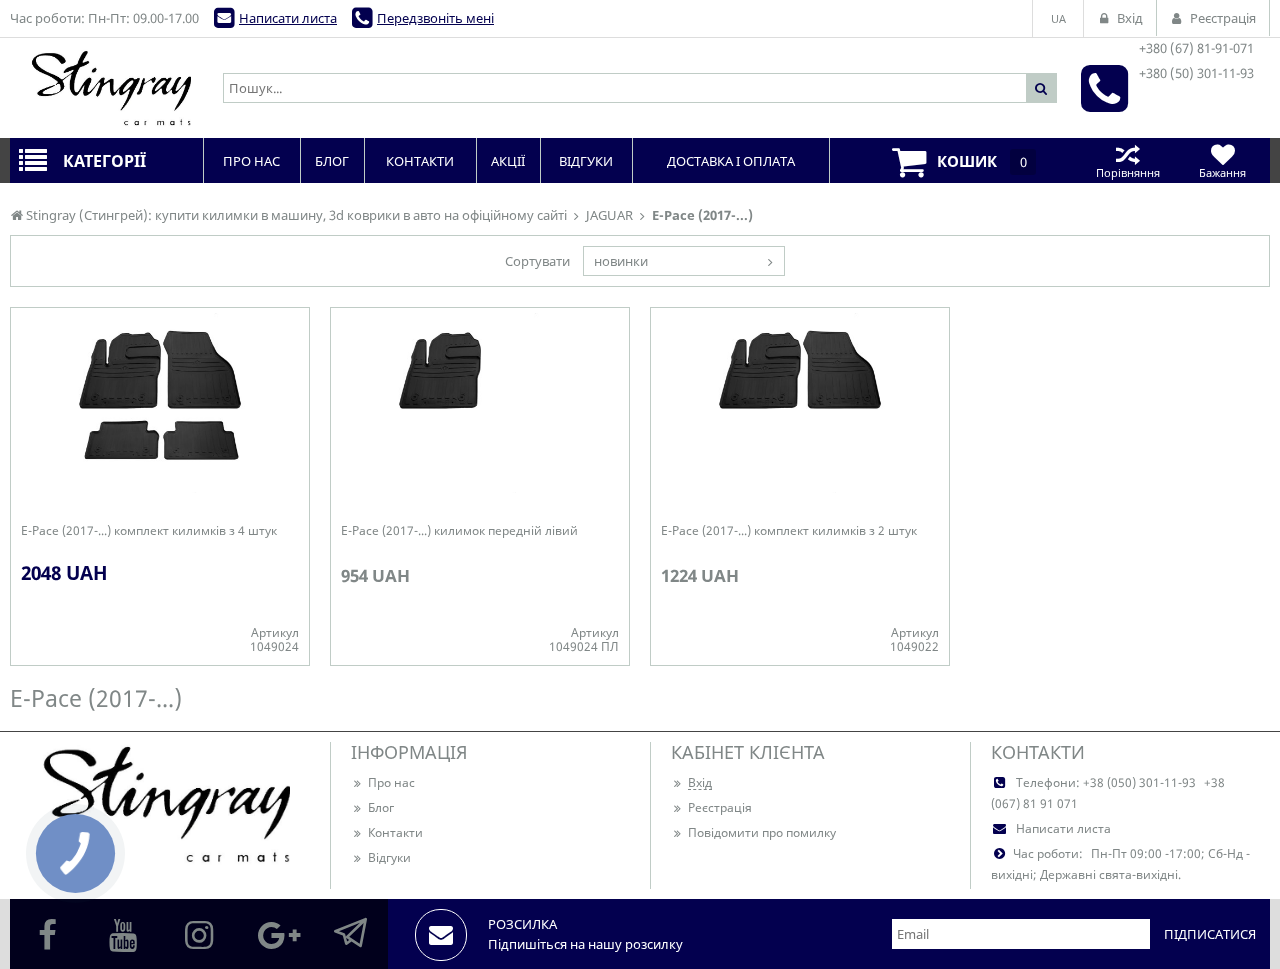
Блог (381, 807)
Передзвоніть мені (435, 18)
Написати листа (288, 18)
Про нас (391, 782)
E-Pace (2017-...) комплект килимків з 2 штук (789, 531)
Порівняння (1128, 172)
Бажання (1222, 172)
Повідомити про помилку (762, 832)
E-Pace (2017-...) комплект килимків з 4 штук (149, 531)
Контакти (395, 832)
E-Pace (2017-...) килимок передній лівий (459, 531)
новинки (621, 261)
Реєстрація (720, 807)
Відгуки (389, 857)
